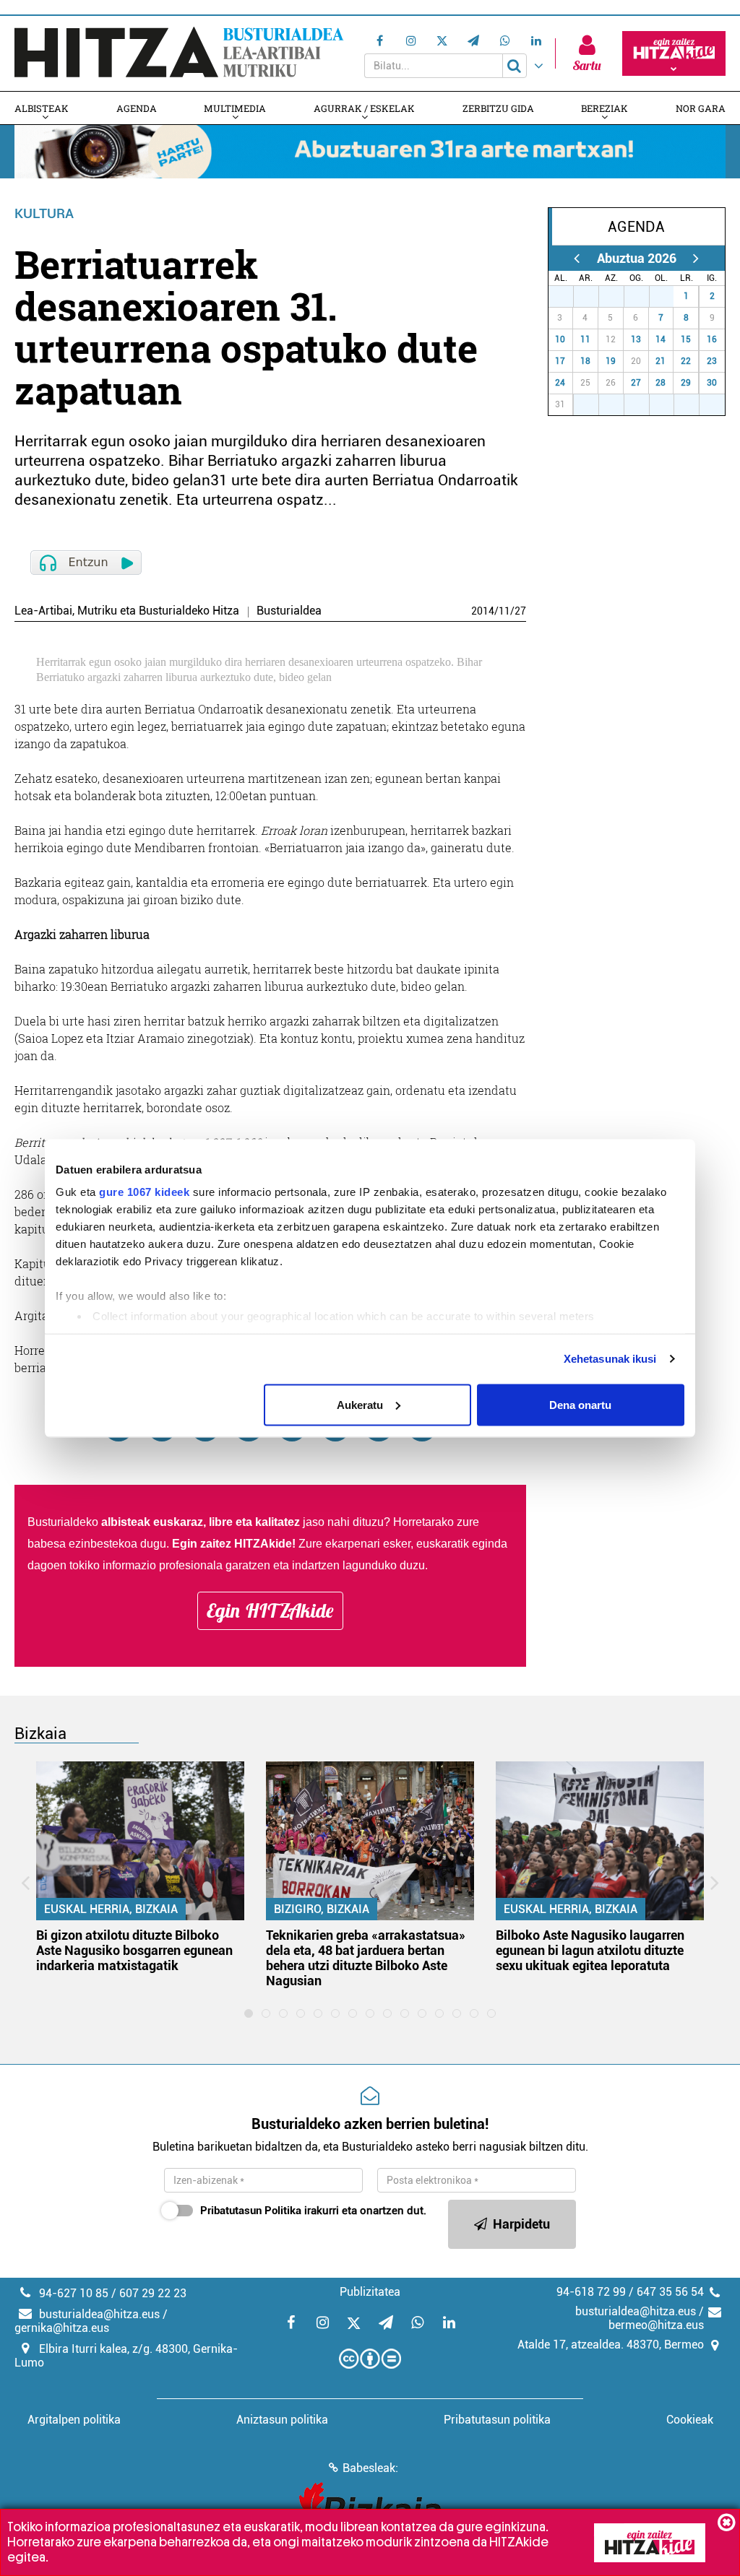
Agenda (137, 108)
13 (636, 339)
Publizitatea (370, 2292)
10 (560, 339)
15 (686, 339)
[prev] (577, 258)
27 (520, 611)
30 (642, 296)
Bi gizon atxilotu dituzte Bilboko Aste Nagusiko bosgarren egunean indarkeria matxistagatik (134, 1950)
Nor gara (701, 108)
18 (585, 361)
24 (560, 383)
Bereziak (605, 108)
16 (712, 339)
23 (712, 361)
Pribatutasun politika (497, 2420)
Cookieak (690, 2420)
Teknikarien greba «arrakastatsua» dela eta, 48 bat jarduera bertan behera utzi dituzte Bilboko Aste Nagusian (366, 1958)
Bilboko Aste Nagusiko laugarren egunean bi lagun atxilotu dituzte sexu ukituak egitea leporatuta (590, 1950)
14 (661, 339)
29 (616, 296)
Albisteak (42, 108)
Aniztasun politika (282, 2420)
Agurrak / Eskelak (364, 108)
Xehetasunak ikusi (610, 1359)
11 (504, 611)
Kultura (44, 213)
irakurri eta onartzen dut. (313, 2211)
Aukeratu (360, 1404)
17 (560, 361)
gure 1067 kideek (144, 1192)
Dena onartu (580, 1404)
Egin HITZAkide (270, 1610)
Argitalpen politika (74, 2420)
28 (591, 296)
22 (686, 361)
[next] (696, 258)
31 (666, 296)
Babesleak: (370, 2468)
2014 (483, 611)
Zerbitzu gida (498, 108)
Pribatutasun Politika (251, 2211)
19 (611, 361)
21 (661, 361)
